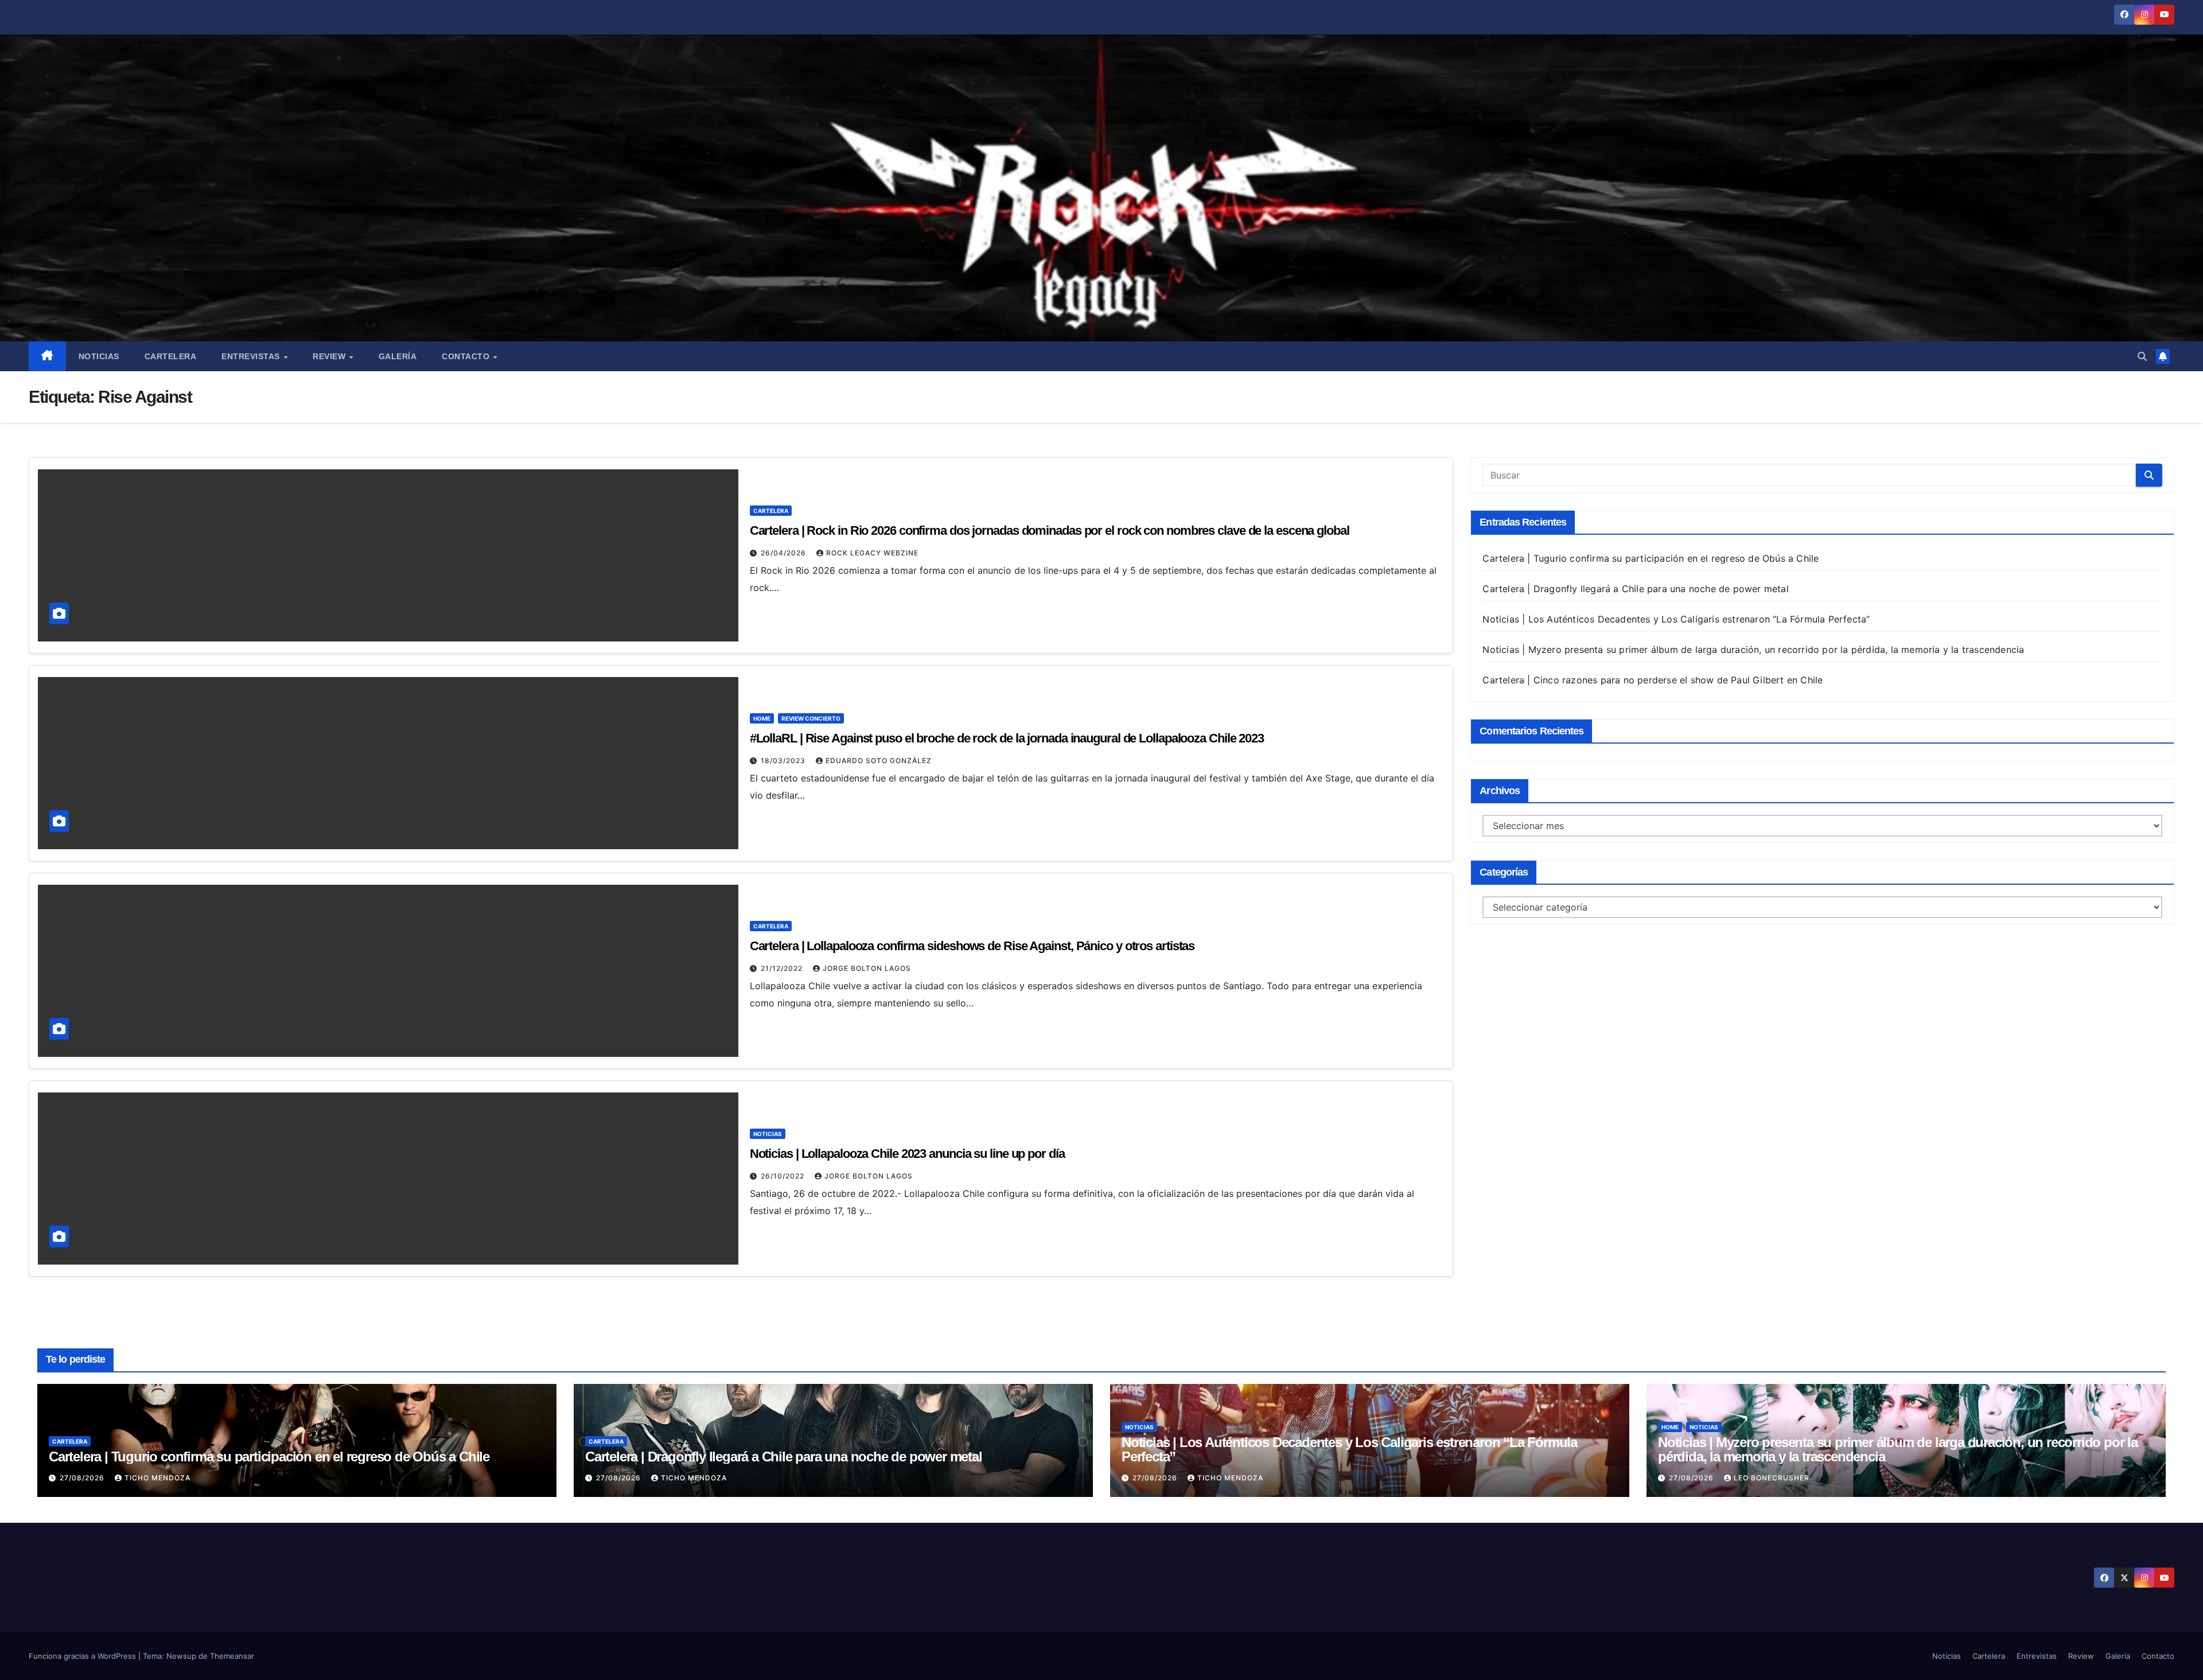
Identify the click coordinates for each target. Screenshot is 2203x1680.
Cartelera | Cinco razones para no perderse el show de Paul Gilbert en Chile (1653, 680)
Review (330, 356)
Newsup (181, 1656)
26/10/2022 (784, 1176)
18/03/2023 (784, 761)
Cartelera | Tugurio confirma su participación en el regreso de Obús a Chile (1651, 558)
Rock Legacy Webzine (872, 553)
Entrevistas (252, 356)
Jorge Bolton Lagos (867, 968)
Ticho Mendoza (157, 1478)
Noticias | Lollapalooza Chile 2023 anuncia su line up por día (907, 1154)
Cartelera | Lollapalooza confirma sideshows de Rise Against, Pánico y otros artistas (972, 946)
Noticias (99, 356)
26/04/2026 (785, 553)
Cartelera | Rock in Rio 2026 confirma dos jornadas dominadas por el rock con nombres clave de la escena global (1050, 530)
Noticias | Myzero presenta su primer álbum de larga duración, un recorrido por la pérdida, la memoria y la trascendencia (1753, 650)
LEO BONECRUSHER (1772, 1478)
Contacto (467, 356)
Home (762, 718)
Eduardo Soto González (879, 761)
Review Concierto (811, 718)
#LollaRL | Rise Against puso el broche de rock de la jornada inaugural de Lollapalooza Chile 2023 (1007, 738)
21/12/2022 (783, 968)
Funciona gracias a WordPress (83, 1656)
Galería (398, 356)
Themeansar (232, 1656)
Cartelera (171, 356)
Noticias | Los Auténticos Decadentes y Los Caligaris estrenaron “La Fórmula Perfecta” (1676, 619)
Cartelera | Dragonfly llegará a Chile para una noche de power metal (1635, 589)
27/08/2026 (83, 1478)
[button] (2142, 356)
